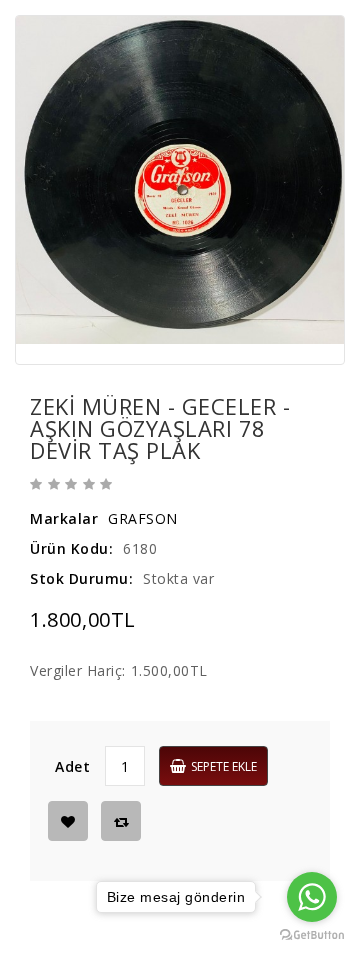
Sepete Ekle (224, 766)
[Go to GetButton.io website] (312, 935)
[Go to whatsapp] (312, 897)
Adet (72, 766)
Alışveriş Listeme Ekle (68, 821)
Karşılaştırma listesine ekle (121, 821)
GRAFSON (143, 518)
